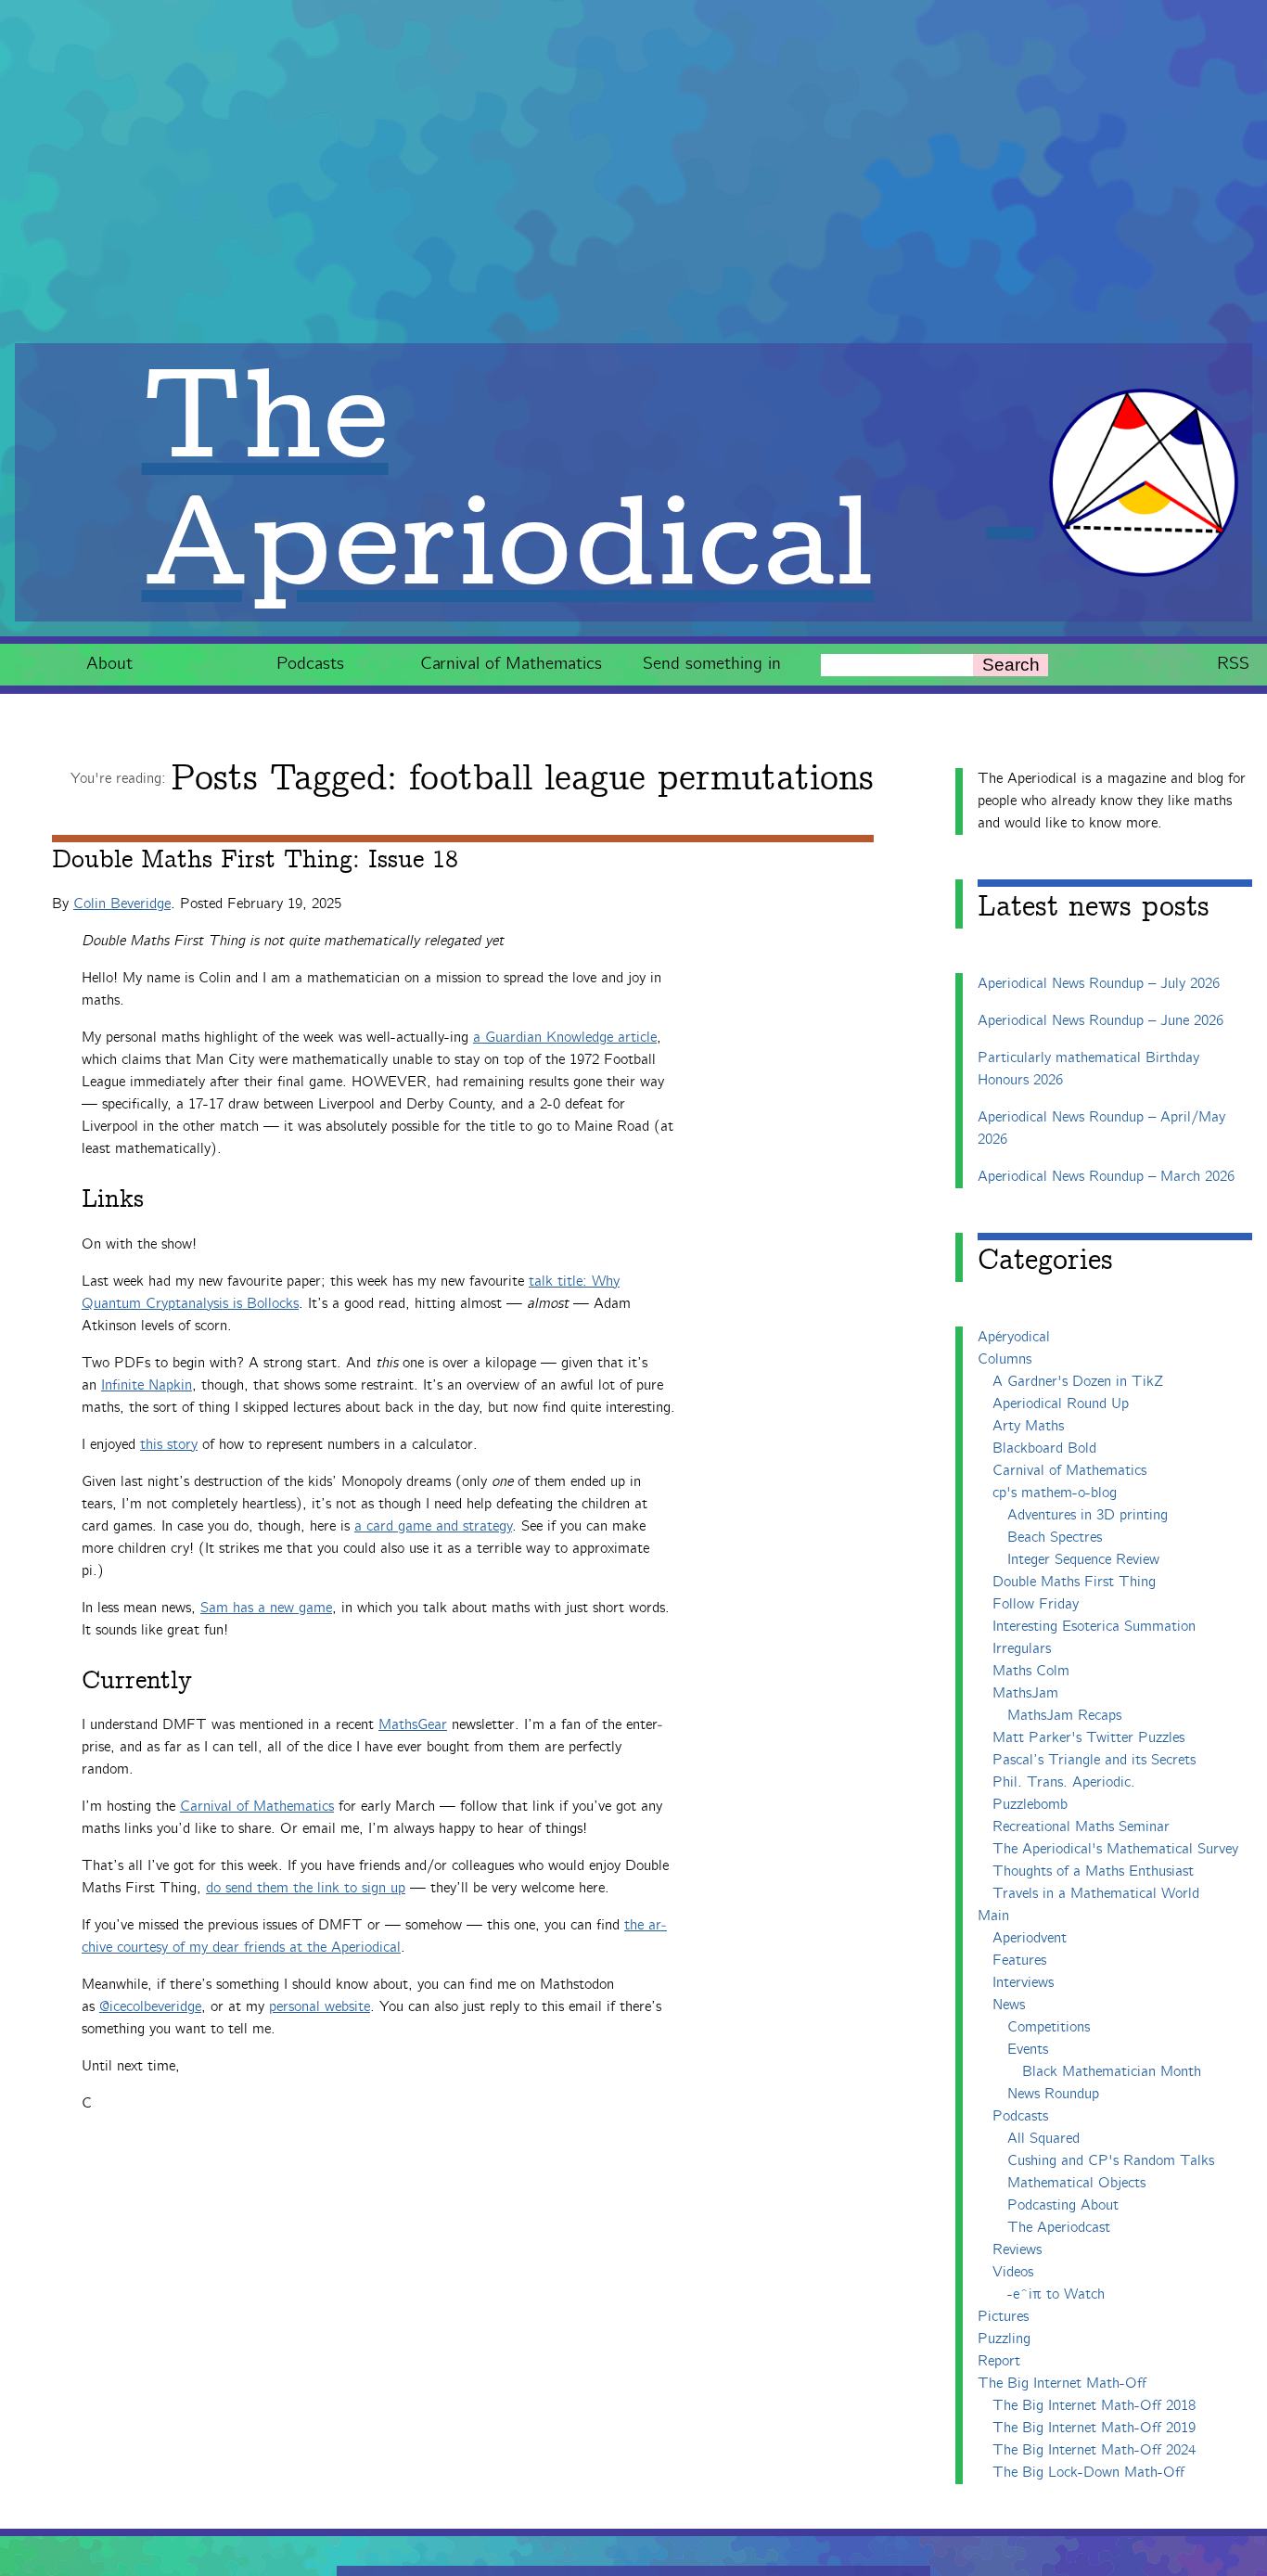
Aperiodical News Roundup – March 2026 (1106, 1177)
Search (1011, 665)
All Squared (1043, 2139)
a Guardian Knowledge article (565, 1038)
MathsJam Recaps (1064, 1716)
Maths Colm (1031, 1671)
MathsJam (1025, 1693)
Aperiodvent (1030, 1938)
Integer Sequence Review (1083, 1560)
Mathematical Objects (1076, 2183)
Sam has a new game (266, 1608)
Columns (1005, 1359)
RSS (1233, 664)
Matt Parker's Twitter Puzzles (1088, 1738)
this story (169, 1445)
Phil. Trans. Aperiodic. (1064, 1782)
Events (1028, 2050)
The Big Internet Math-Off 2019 (1094, 2428)
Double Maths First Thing (1074, 1582)
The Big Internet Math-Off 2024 (1094, 2450)
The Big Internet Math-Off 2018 (1094, 2406)
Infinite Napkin (147, 1385)
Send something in (712, 664)
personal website (320, 2007)
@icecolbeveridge (150, 2007)
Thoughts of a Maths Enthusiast (1093, 1871)
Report (999, 2361)
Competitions (1049, 2027)
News (1009, 2005)
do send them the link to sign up (306, 1888)
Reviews (1017, 2250)
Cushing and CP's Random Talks (1111, 2161)
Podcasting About (1063, 2205)
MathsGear (413, 1725)
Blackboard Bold (1044, 1448)
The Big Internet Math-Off (1062, 2384)
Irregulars (1022, 1649)
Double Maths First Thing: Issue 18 (255, 860)
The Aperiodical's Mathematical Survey (1115, 1849)
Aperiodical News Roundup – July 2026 (1099, 984)
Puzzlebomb (1030, 1805)
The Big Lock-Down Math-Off (1088, 2473)
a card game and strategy (433, 1526)
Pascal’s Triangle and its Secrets (1094, 1760)
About (109, 664)
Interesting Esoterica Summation (1094, 1627)
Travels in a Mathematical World (1096, 1894)
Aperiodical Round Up (1061, 1404)
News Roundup (1053, 2094)
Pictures (1003, 2317)
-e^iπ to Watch (1056, 2294)
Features (1019, 1961)
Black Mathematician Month (1112, 2072)
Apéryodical (1014, 1337)
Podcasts (310, 664)
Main (993, 1916)
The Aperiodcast (1059, 2228)
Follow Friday (1036, 1604)
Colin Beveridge (122, 904)
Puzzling (1004, 2339)
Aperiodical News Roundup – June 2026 (1101, 1021)
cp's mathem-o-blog (1055, 1493)
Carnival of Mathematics (511, 664)
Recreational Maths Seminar (1081, 1827)
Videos (1013, 2272)
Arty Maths (1028, 1426)
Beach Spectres (1055, 1538)
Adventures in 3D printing (1088, 1515)
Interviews (1023, 1983)
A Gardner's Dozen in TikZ (1078, 1382)
